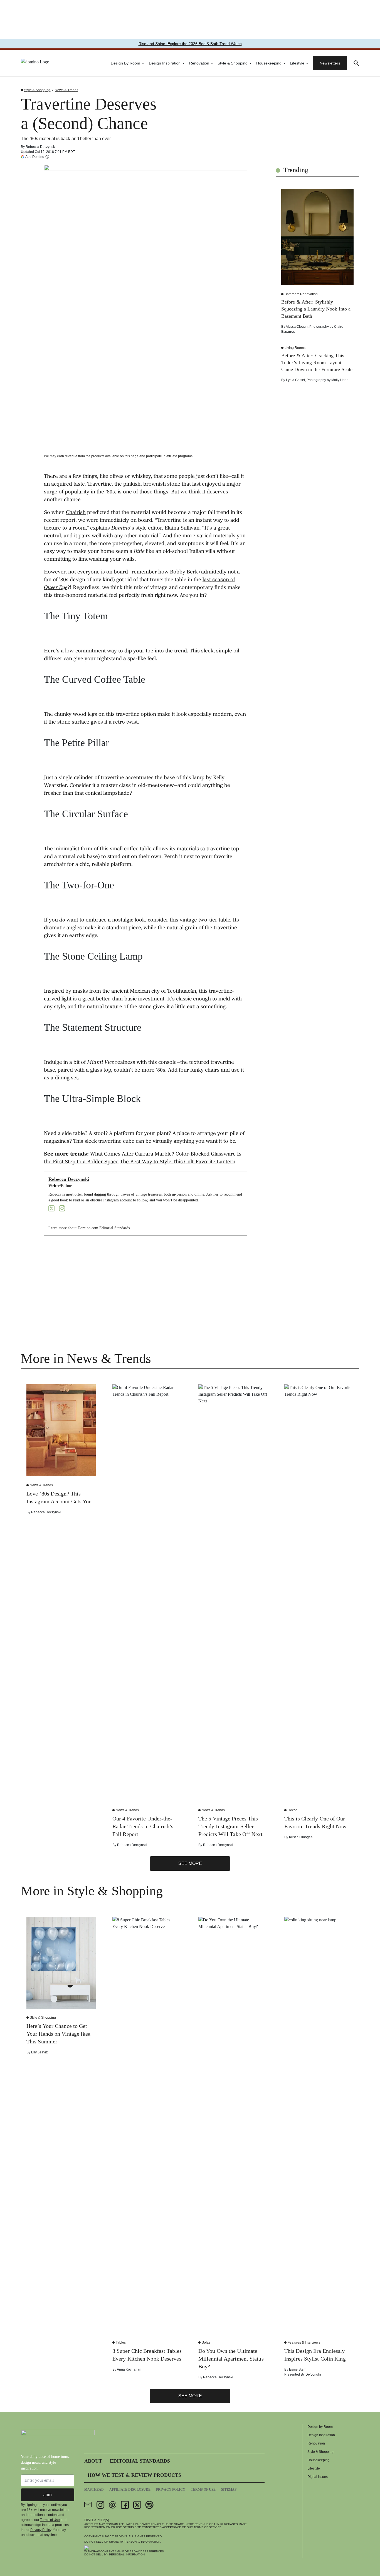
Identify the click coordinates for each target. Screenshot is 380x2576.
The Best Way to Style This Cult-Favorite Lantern (178, 1162)
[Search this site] (356, 63)
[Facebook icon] (125, 2505)
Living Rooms (295, 348)
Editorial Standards (114, 1228)
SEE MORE (190, 1863)
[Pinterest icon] (113, 2505)
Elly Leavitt (39, 2052)
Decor (292, 1810)
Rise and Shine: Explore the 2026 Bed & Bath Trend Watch (190, 44)
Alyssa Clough (297, 327)
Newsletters (330, 63)
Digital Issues (318, 2477)
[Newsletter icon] (88, 2505)
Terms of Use (50, 2520)
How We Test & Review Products (134, 2475)
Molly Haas (340, 380)
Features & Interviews (304, 2343)
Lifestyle (297, 63)
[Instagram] (62, 1208)
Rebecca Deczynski (41, 147)
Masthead (94, 2490)
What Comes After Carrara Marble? (132, 1154)
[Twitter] (51, 1208)
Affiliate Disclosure (130, 2490)
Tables (121, 2343)
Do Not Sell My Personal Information (114, 2554)
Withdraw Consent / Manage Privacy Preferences (124, 2551)
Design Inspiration (165, 63)
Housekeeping (269, 63)
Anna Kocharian (129, 2369)
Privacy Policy (41, 2530)
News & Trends (66, 90)
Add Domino (35, 157)
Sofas (206, 2343)
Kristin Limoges (301, 1837)
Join (48, 2495)
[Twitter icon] (137, 2505)
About (93, 2461)
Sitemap (229, 2490)
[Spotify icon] (149, 2505)
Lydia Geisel (295, 380)
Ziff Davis (120, 2536)
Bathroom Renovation (301, 294)
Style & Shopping (233, 63)
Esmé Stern (298, 2369)
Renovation (199, 63)
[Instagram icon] (100, 2505)
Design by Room (125, 63)
